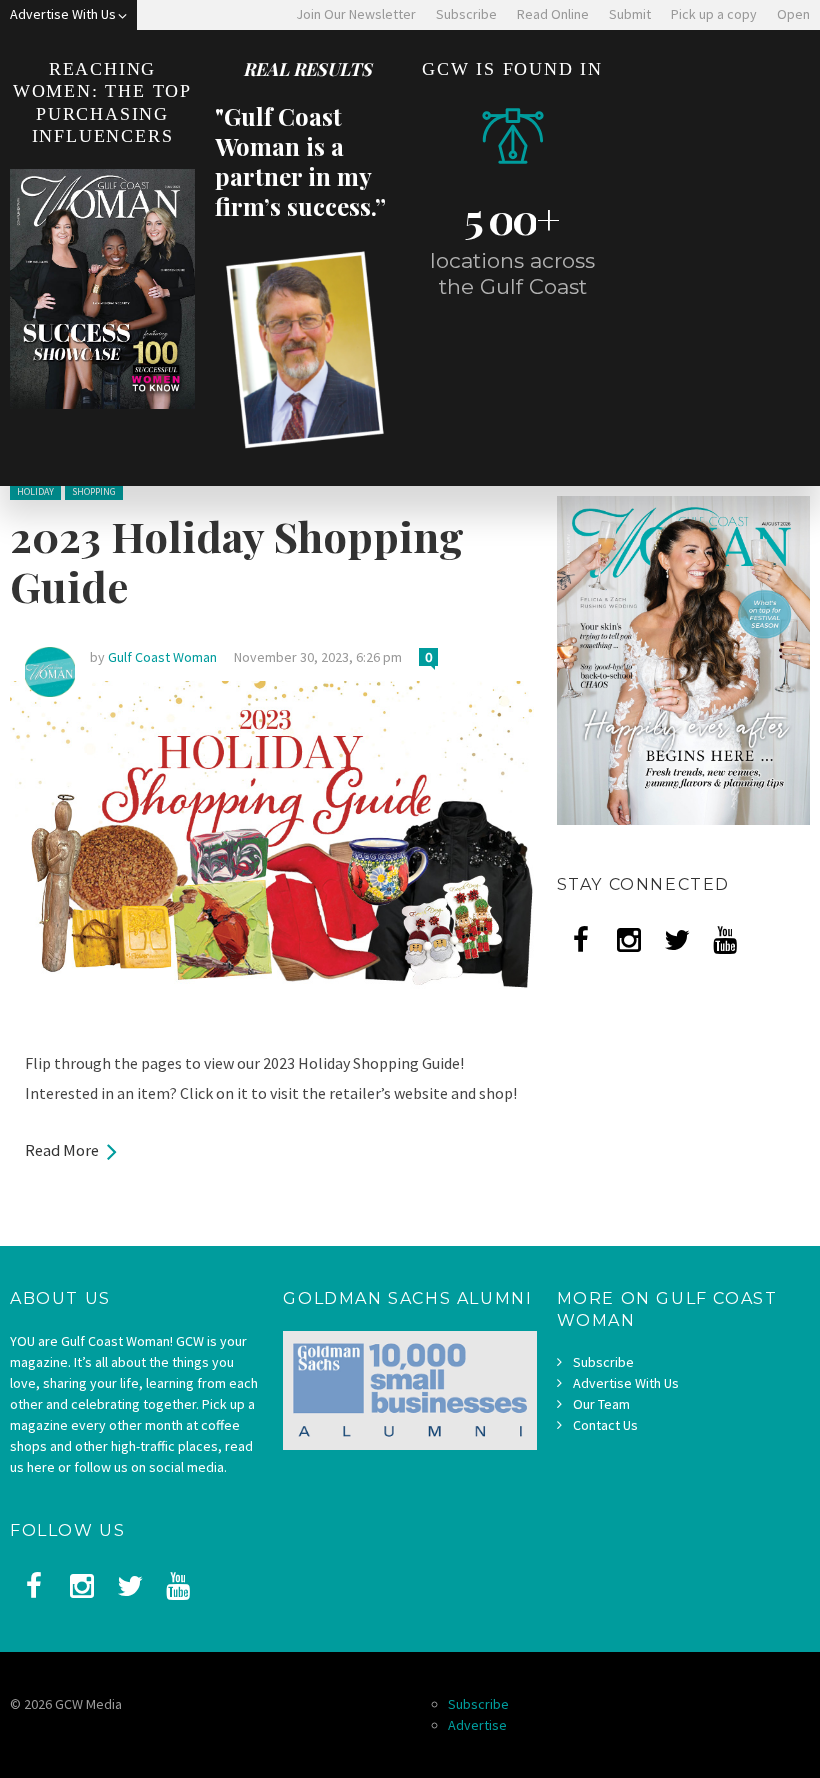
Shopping (94, 491)
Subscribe (603, 1362)
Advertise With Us (626, 1383)
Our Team (601, 1404)
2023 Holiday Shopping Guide (237, 561)
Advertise (477, 1725)
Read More (62, 1150)
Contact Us (605, 1425)
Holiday (35, 491)
